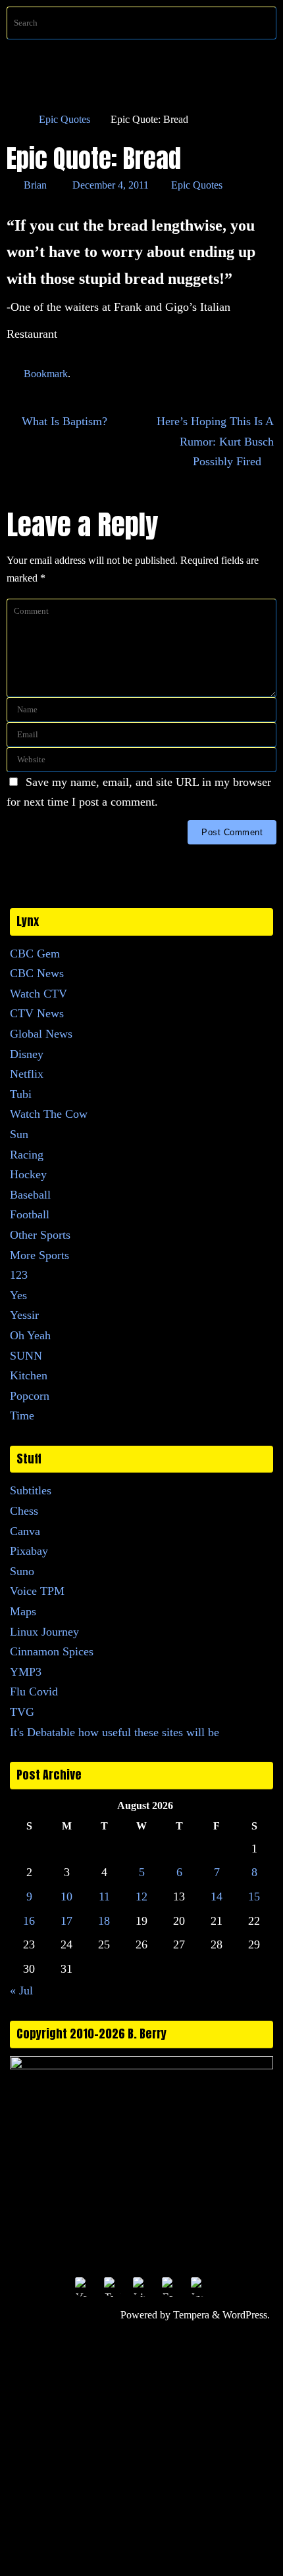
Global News (41, 1034)
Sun (19, 1134)
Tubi (21, 1094)
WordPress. (246, 2315)
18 (104, 1921)
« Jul (21, 1990)
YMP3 (26, 1672)
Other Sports (40, 1235)
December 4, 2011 (111, 185)
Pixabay (29, 1551)
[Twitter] (113, 2286)
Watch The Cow (49, 1114)
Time (22, 1415)
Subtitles (31, 1490)
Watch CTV (39, 994)
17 (66, 1921)
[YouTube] (84, 2286)
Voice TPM (37, 1591)
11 (104, 1897)
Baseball (30, 1195)
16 (29, 1921)
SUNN (26, 1356)
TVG (22, 1712)
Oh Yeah (30, 1335)
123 (19, 1275)
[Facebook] (170, 2286)
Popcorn (30, 1396)
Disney (27, 1054)
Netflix (27, 1074)
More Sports (39, 1255)
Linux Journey (44, 1632)
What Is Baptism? (63, 421)
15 (254, 1897)
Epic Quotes (64, 120)
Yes (18, 1295)
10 (66, 1897)
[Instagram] (199, 2286)
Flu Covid (34, 1691)
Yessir (24, 1315)
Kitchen (29, 1375)
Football (30, 1214)
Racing (27, 1155)
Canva (25, 1531)
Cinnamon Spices (52, 1651)
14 (217, 1897)
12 (141, 1897)
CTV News (37, 1013)
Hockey (28, 1174)
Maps (23, 1611)
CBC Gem (35, 954)
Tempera (191, 2315)
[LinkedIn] (141, 2286)
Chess (24, 1511)
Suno (22, 1571)
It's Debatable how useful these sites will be (115, 1732)
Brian (35, 185)
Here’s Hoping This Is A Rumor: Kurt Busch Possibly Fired (215, 441)
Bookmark (46, 374)
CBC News (37, 973)
